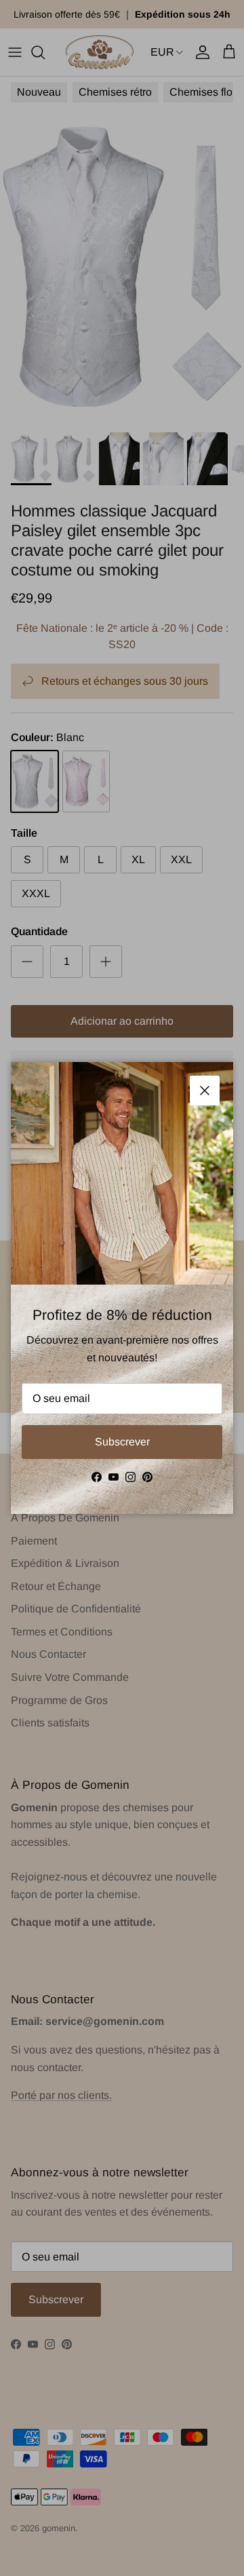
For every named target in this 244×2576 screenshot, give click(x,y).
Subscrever (122, 1442)
